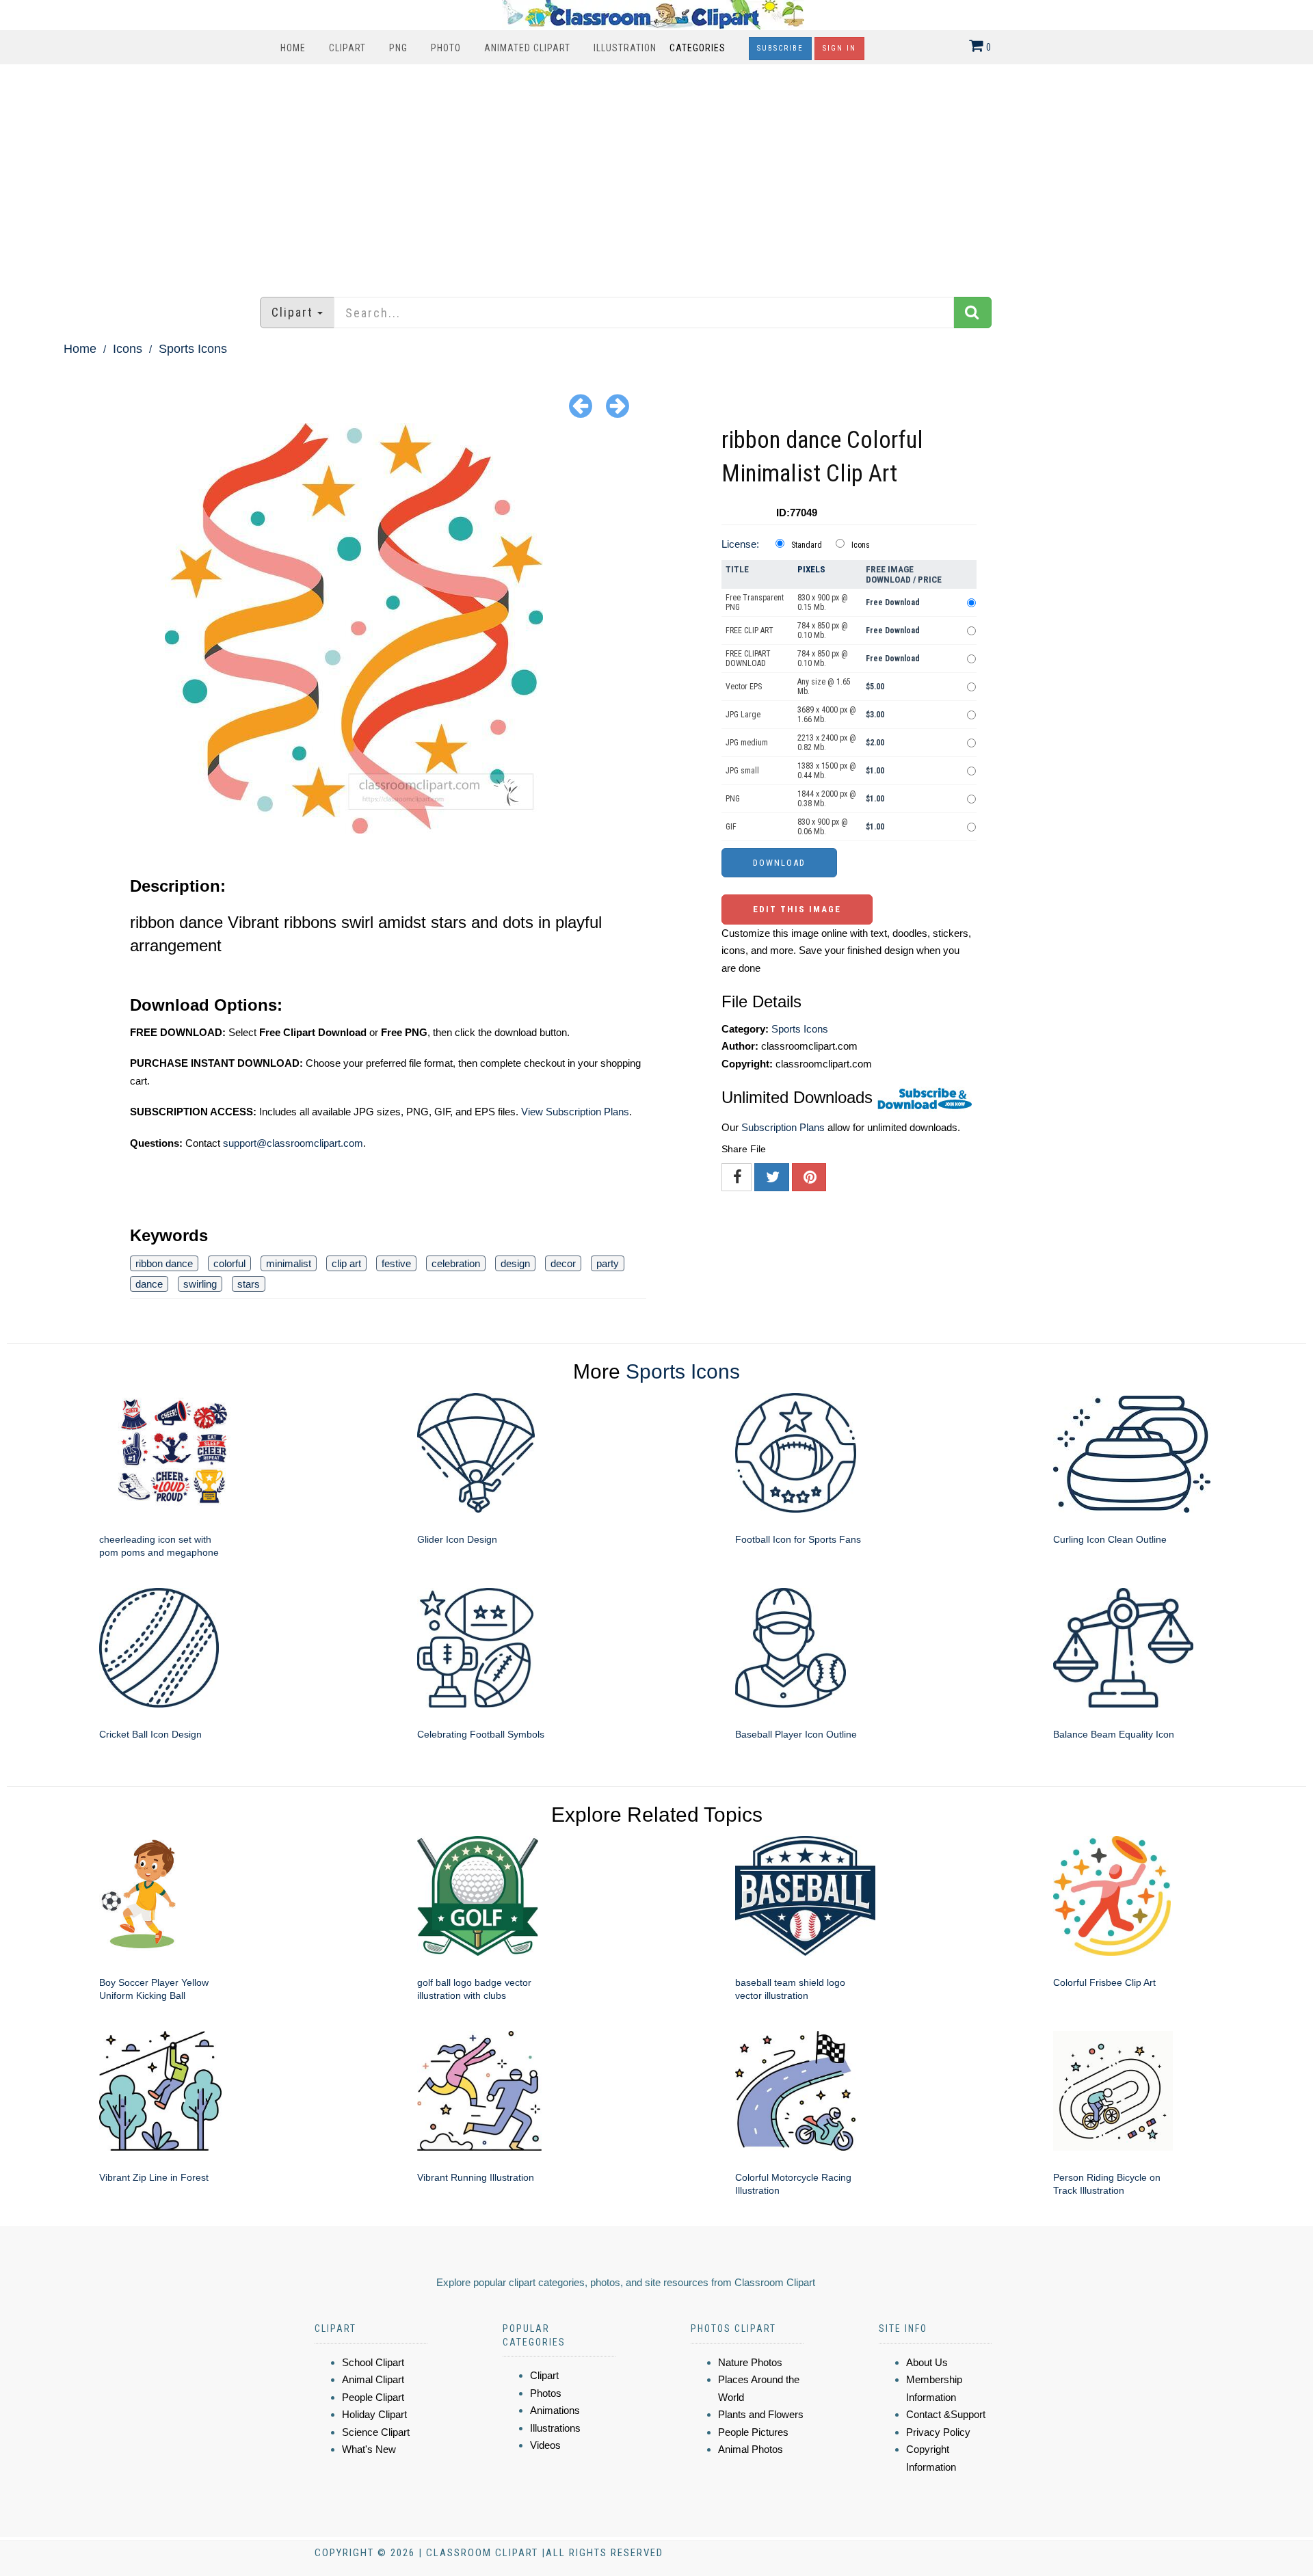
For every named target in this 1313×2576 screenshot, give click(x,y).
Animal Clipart (373, 2379)
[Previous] (581, 405)
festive (396, 1263)
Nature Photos (750, 2362)
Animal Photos (751, 2449)
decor (563, 1263)
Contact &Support (946, 2414)
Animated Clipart (527, 48)
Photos (546, 2393)
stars (249, 1284)
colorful (229, 1263)
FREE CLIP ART (750, 630)
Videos (545, 2445)
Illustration (625, 48)
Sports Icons (193, 349)
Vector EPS (744, 687)
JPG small (742, 771)
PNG (398, 48)
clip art (346, 1263)
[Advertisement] (656, 174)
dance (149, 1284)
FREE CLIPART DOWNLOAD (748, 659)
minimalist (289, 1263)
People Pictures (753, 2432)
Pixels (811, 569)
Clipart (347, 48)
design (515, 1263)
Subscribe (780, 48)
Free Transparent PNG (755, 602)
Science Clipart (376, 2432)
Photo (446, 48)
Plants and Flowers (761, 2414)
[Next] (618, 405)
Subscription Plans (783, 1127)
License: (740, 544)
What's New (369, 2449)
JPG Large (743, 715)
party (608, 1263)
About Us (927, 2362)
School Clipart (373, 2362)
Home (293, 48)
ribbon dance (164, 1263)
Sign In (839, 48)
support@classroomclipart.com (293, 1143)
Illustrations (555, 2428)
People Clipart (373, 2397)
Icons (128, 349)
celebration (456, 1263)
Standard (807, 545)
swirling (200, 1284)
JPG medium (747, 743)
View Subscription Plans (575, 1112)
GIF (731, 827)
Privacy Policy (938, 2432)
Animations (555, 2410)
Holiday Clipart (374, 2414)
